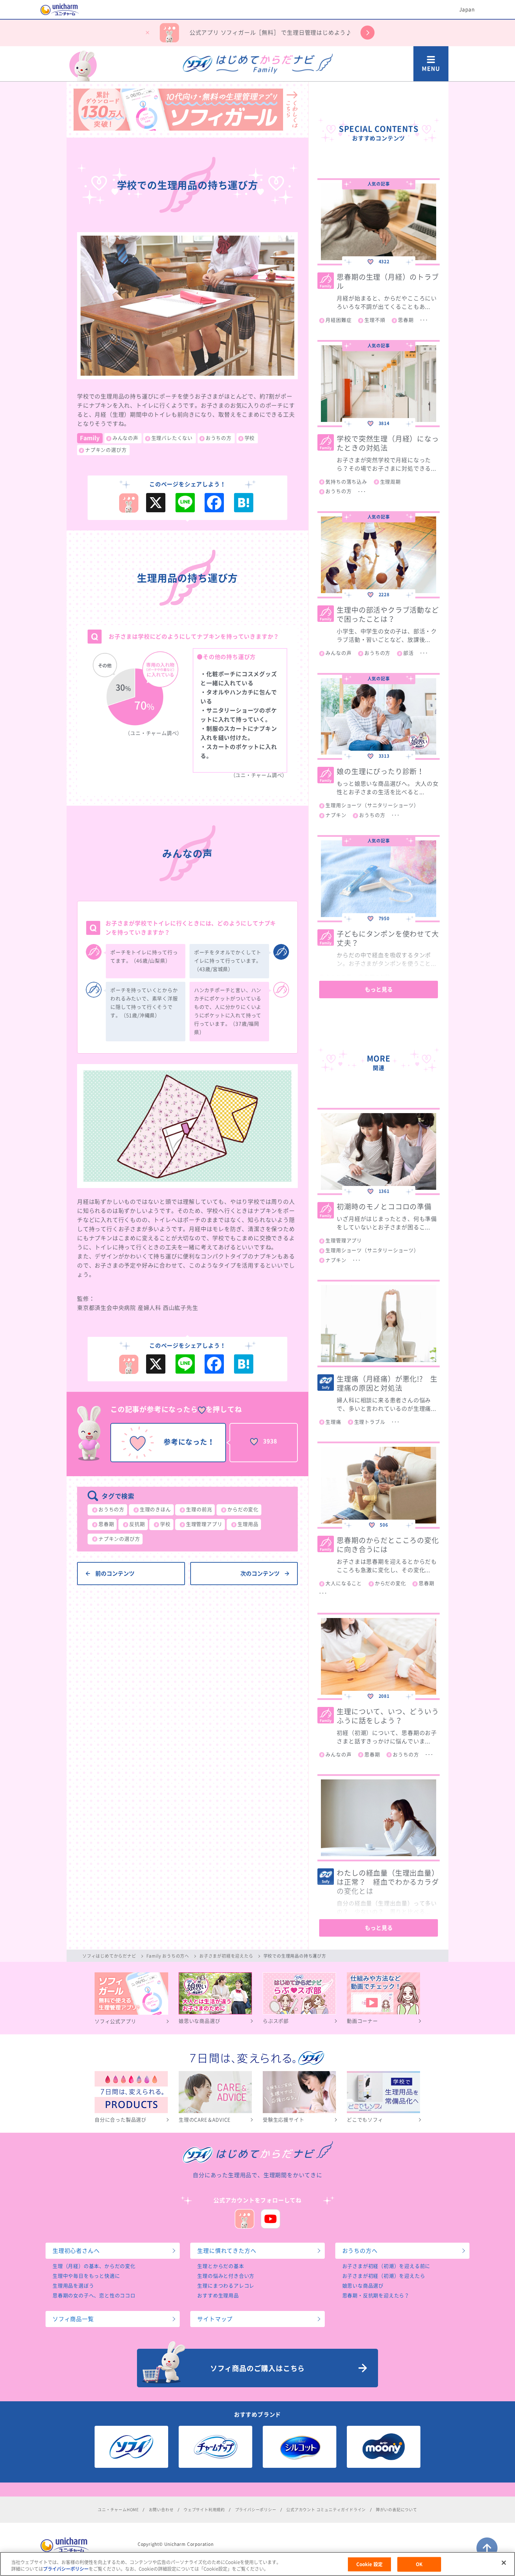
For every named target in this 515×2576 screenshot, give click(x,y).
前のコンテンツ (115, 1574)
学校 (250, 438)
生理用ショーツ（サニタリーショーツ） (372, 805)
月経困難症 (338, 320)
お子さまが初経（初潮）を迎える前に (386, 2266)
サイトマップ (215, 2319)
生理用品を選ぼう (73, 2286)
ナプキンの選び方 (106, 450)
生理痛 (333, 1422)
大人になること (344, 1583)
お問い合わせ (161, 2510)
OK (419, 2564)
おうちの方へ (360, 2251)
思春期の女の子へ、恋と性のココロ (94, 2296)
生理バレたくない (172, 438)
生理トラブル (370, 1422)
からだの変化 (243, 1509)
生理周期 (390, 482)
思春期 (106, 1524)
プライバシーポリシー (256, 2510)
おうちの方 (219, 438)
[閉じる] (504, 2563)
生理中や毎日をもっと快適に (86, 2276)
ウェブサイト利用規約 (204, 2510)
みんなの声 (125, 438)
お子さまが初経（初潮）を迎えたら (384, 2276)
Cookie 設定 (369, 2564)
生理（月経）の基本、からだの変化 (94, 2266)
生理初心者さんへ (76, 2251)
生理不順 (375, 320)
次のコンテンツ (260, 1574)
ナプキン (336, 815)
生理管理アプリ (204, 1524)
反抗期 (137, 1524)
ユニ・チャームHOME (118, 2510)
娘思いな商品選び (363, 2286)
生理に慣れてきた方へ (227, 2251)
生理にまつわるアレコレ (226, 2286)
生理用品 (248, 1524)
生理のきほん (155, 1509)
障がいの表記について (397, 2510)
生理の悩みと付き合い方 (226, 2276)
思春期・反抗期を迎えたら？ (376, 2296)
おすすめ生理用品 (218, 2296)
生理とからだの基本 (221, 2266)
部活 (408, 653)
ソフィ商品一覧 (73, 2319)
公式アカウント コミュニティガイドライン (326, 2510)
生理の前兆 (199, 1509)
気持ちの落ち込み (346, 482)
